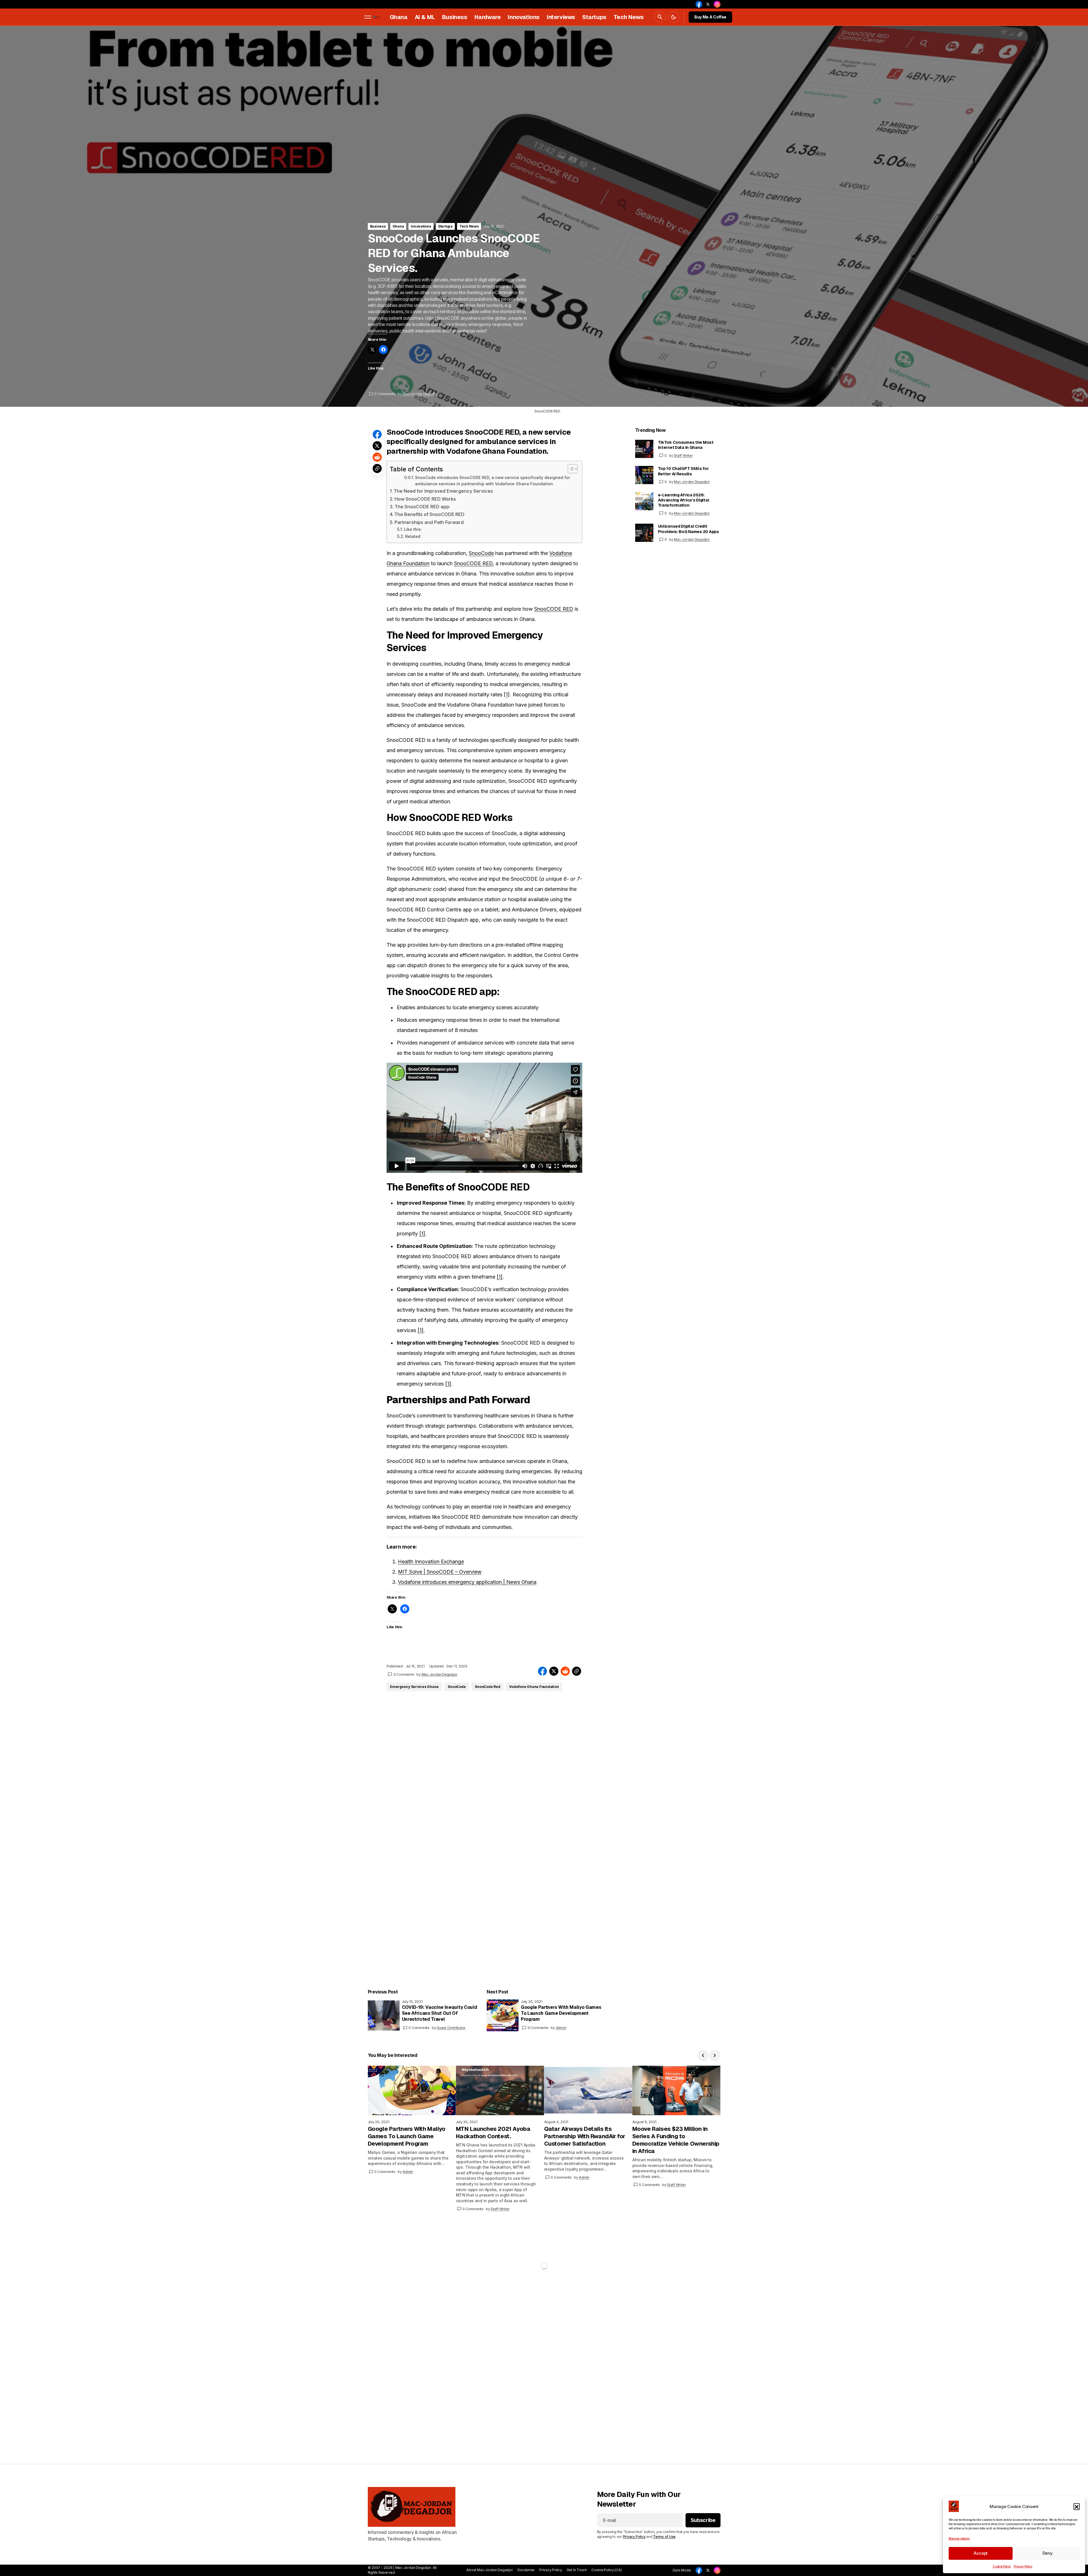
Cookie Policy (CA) (607, 2570)
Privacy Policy (1023, 2566)
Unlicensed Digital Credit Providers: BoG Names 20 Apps (688, 529)
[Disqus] (485, 1762)
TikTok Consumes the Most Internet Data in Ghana (686, 445)
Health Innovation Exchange (431, 1562)
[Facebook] (699, 2570)
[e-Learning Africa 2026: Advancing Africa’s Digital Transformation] (644, 501)
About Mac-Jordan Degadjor (490, 2570)
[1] (422, 1234)
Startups (445, 226)
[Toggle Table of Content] (570, 469)
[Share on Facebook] (377, 434)
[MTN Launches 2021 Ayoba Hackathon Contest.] (500, 2090)
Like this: (413, 529)
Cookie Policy (1002, 2566)
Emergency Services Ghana (414, 1687)
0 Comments (385, 394)
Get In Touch (577, 2570)
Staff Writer (683, 456)
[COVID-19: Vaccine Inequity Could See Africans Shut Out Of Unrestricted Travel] (384, 2015)
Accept (981, 2553)
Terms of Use (664, 2537)
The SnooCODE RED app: (422, 507)
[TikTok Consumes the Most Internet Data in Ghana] (644, 449)
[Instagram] (717, 2570)
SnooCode (481, 553)
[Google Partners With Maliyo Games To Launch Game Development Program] (503, 2015)
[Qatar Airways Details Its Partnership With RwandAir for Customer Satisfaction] (588, 2090)
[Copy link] (377, 468)
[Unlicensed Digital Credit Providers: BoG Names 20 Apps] (644, 533)
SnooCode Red (487, 1687)
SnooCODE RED (473, 563)
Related (413, 536)
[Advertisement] (171, 2317)
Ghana (398, 226)
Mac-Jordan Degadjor (692, 482)
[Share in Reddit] (377, 457)
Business (378, 226)
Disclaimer (526, 2570)
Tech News (469, 226)
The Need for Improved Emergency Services (443, 491)
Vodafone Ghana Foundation (534, 1687)
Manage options (959, 2538)
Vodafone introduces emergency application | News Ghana (467, 1582)
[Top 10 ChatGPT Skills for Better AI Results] (644, 475)
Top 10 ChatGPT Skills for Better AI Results (683, 471)
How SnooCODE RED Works (425, 499)
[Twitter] (708, 2570)
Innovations (421, 226)
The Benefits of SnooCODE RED (429, 514)
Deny (1048, 2553)
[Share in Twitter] (377, 446)
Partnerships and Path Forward (429, 522)
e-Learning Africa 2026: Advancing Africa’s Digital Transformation (684, 500)
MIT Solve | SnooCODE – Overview (440, 1572)
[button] (1077, 2506)
